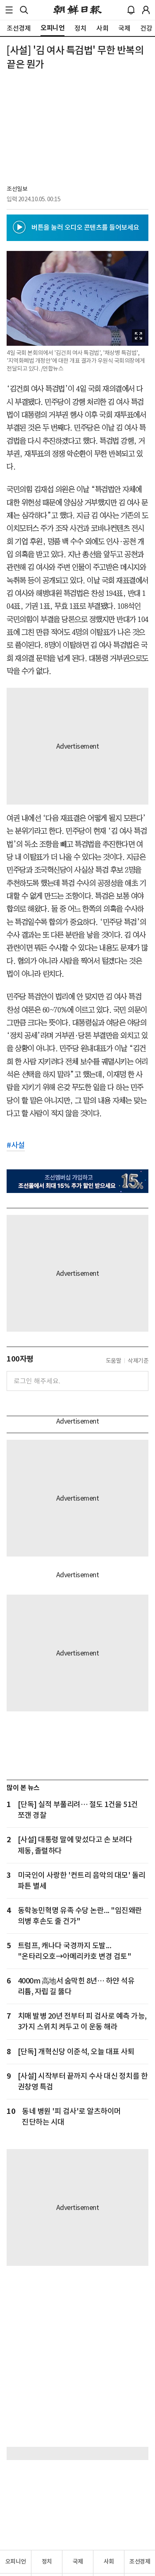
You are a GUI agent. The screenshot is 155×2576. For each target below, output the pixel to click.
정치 (47, 2562)
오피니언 (16, 2562)
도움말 (114, 1361)
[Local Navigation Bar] (9, 10)
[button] (9, 10)
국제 (78, 2562)
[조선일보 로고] (77, 10)
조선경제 (140, 2562)
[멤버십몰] (77, 1181)
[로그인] (146, 10)
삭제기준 (138, 1361)
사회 (109, 2562)
